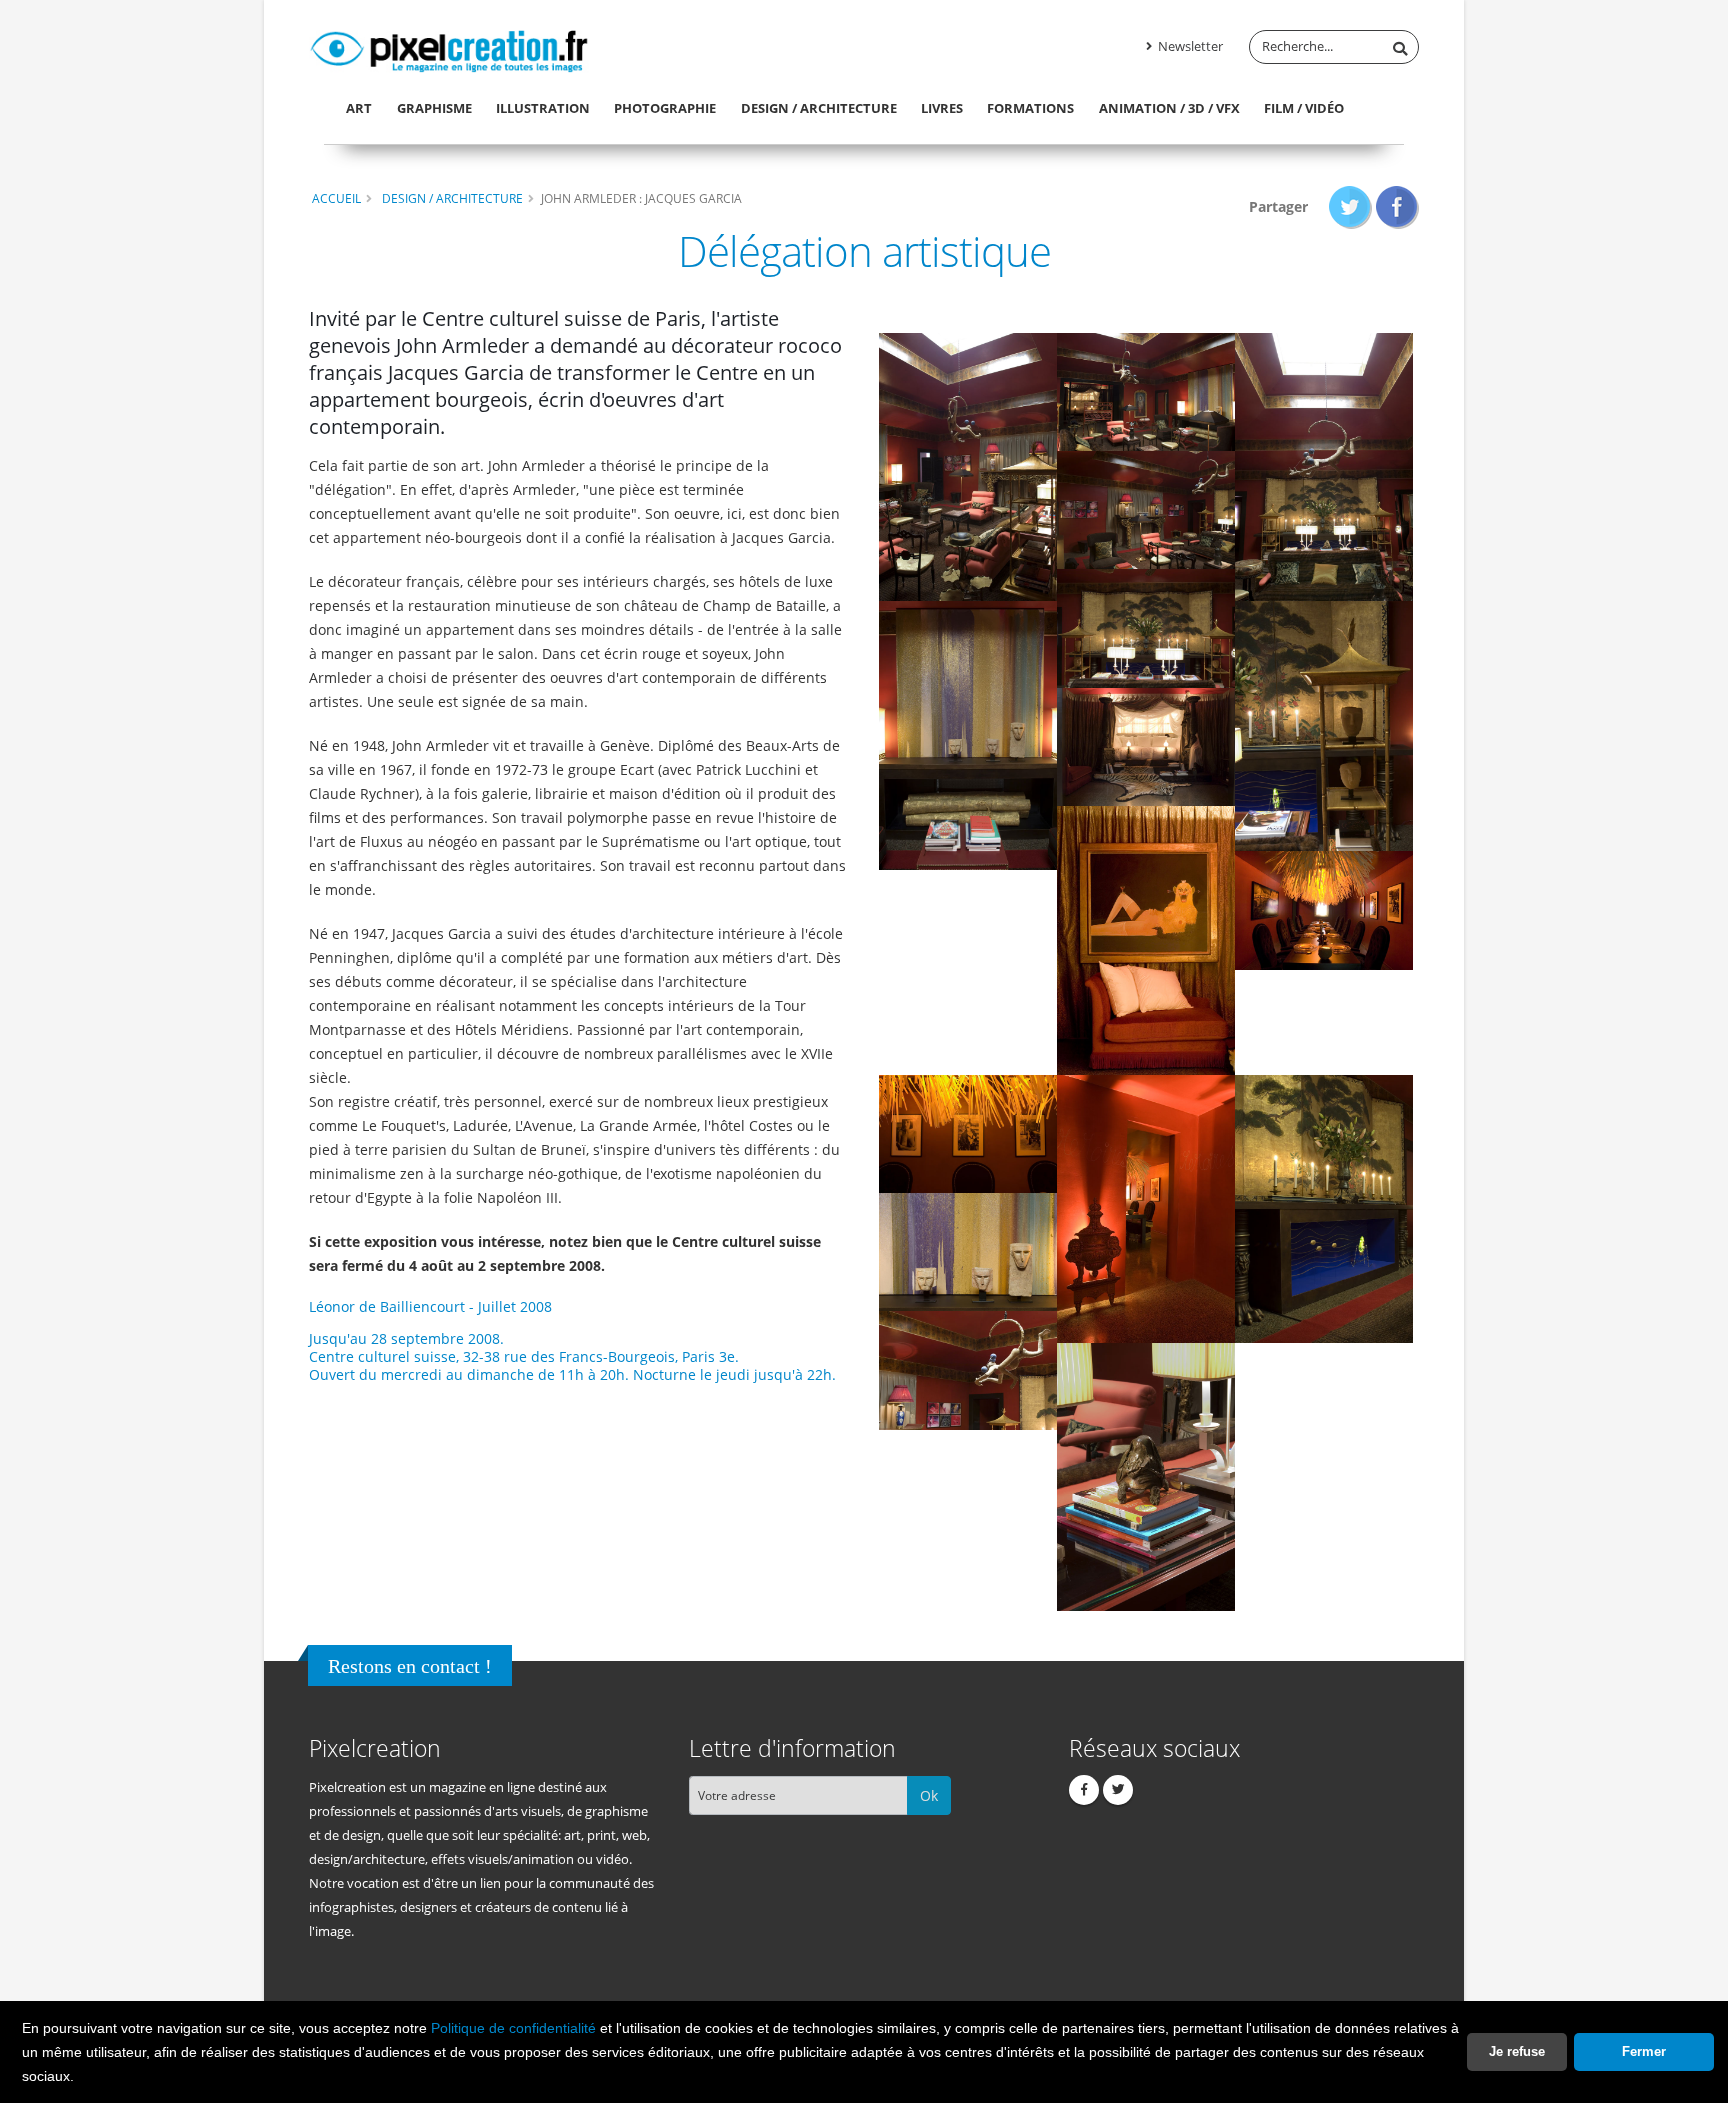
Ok (929, 1795)
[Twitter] (1118, 1790)
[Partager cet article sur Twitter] (1350, 206)
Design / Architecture (819, 108)
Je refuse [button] (1517, 2051)
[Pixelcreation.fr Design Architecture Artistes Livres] (449, 48)
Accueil (336, 198)
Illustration (543, 108)
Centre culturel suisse (382, 1356)
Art (359, 108)
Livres (942, 108)
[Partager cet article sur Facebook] (1397, 206)
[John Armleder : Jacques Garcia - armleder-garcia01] (968, 465)
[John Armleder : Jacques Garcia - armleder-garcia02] (968, 1132)
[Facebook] (1084, 1790)
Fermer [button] (1644, 2051)
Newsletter (1189, 46)
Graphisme (434, 108)
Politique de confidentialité (513, 2028)
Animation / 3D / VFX (1169, 108)
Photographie (665, 108)
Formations (1030, 108)
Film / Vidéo (1304, 108)
